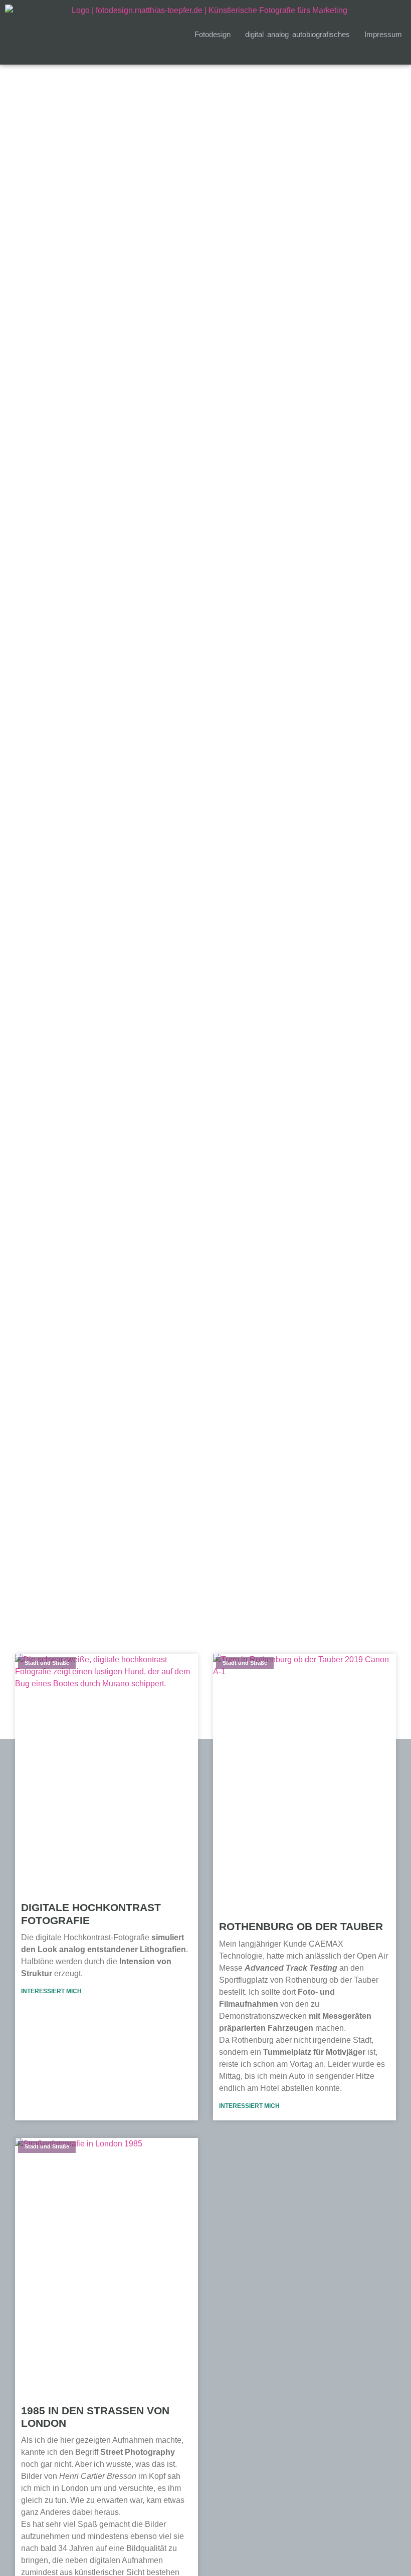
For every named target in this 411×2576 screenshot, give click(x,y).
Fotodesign (213, 34)
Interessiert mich (51, 1991)
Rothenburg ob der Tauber (301, 1926)
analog (278, 34)
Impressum (383, 34)
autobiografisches (321, 34)
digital (254, 34)
